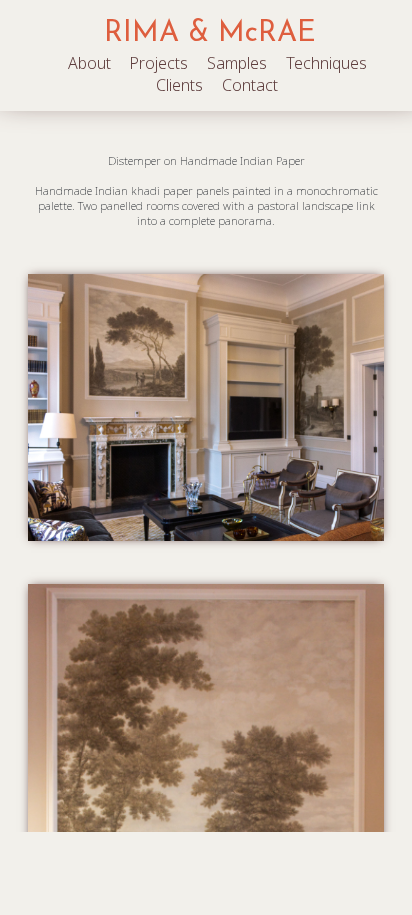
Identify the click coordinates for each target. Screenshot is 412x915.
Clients (179, 85)
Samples (237, 63)
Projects (158, 63)
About (89, 63)
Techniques (326, 63)
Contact (250, 85)
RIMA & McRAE (210, 33)
